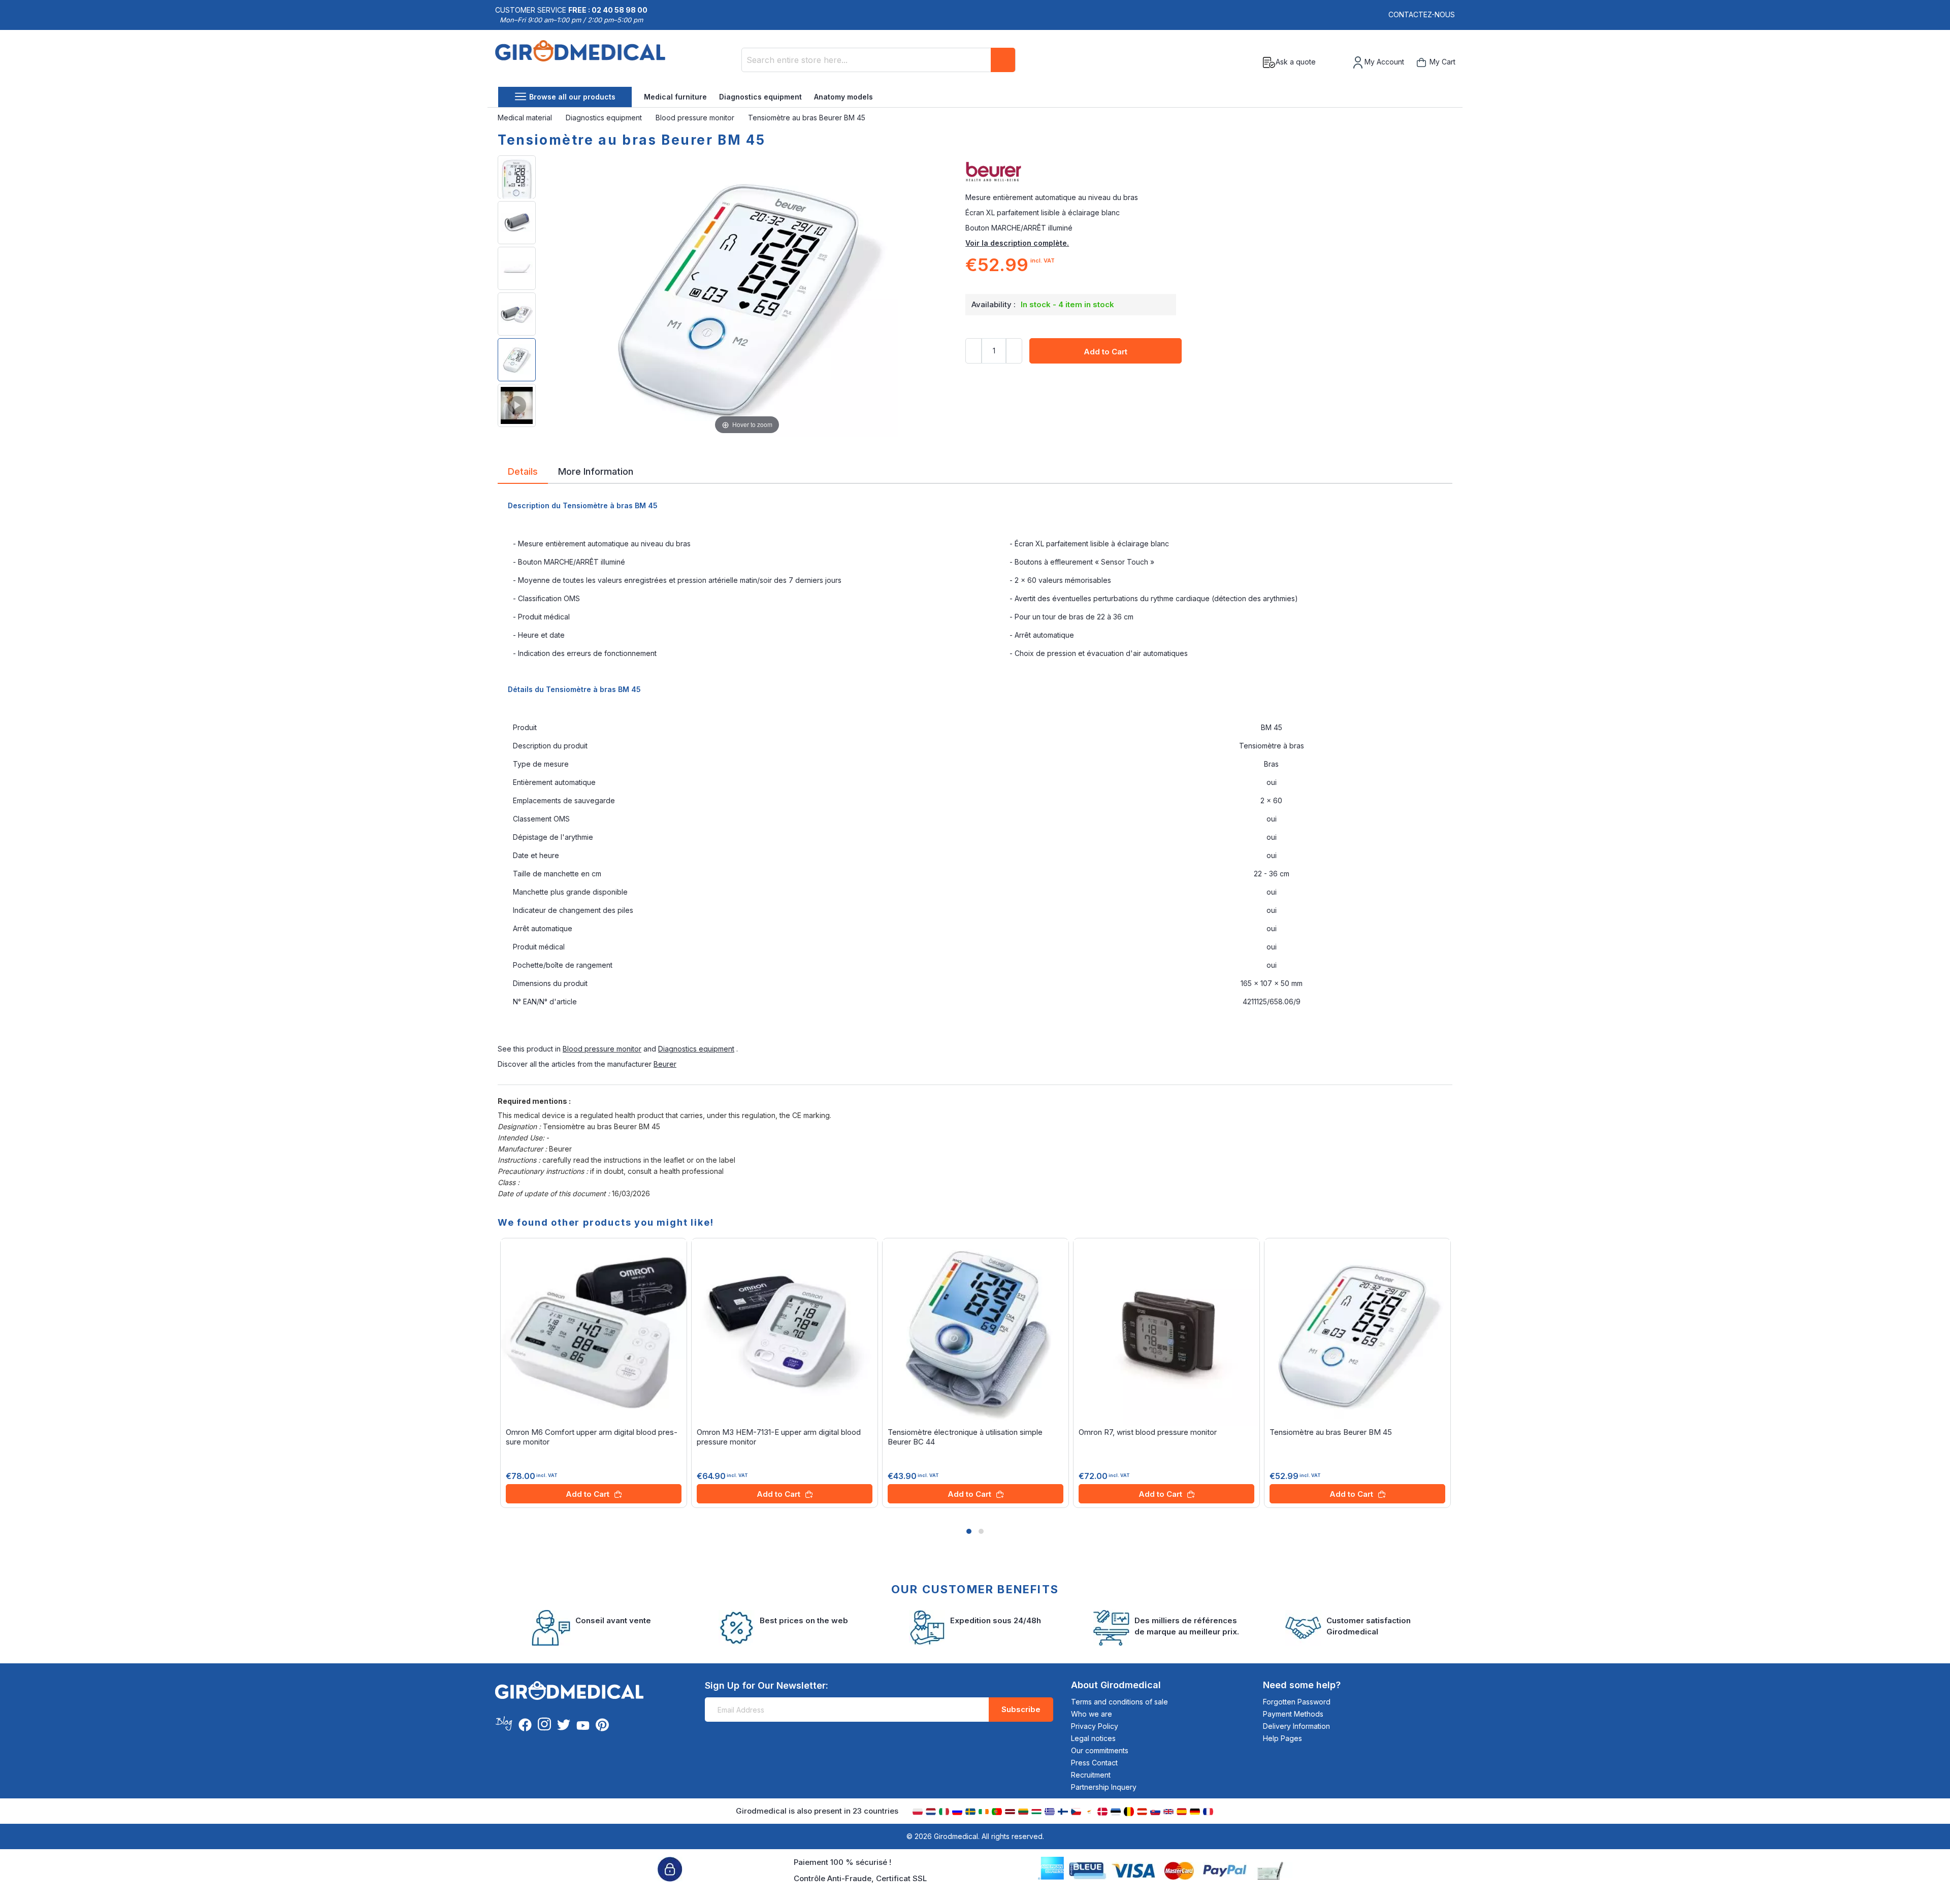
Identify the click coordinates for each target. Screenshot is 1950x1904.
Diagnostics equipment (760, 97)
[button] (969, 1531)
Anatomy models (843, 97)
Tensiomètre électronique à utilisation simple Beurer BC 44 (965, 1437)
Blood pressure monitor (696, 118)
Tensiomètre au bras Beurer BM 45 (1331, 1432)
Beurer (665, 1064)
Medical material (526, 118)
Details (523, 471)
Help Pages (1282, 1738)
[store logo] (580, 62)
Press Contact (1094, 1763)
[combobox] (879, 60)
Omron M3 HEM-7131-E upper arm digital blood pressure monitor (779, 1437)
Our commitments (1100, 1750)
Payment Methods (1293, 1714)
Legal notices (1093, 1738)
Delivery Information (1296, 1726)
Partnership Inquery (1104, 1787)
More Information (596, 471)
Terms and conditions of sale (1119, 1702)
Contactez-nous (1422, 14)
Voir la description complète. (1017, 243)
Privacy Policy (1095, 1726)
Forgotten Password (1297, 1702)
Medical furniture (675, 97)
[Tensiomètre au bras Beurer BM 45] (517, 177)
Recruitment (1091, 1775)
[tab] (523, 473)
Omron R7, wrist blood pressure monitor (1148, 1432)
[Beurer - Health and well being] (1209, 172)
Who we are (1092, 1714)
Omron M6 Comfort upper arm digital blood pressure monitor (592, 1437)
